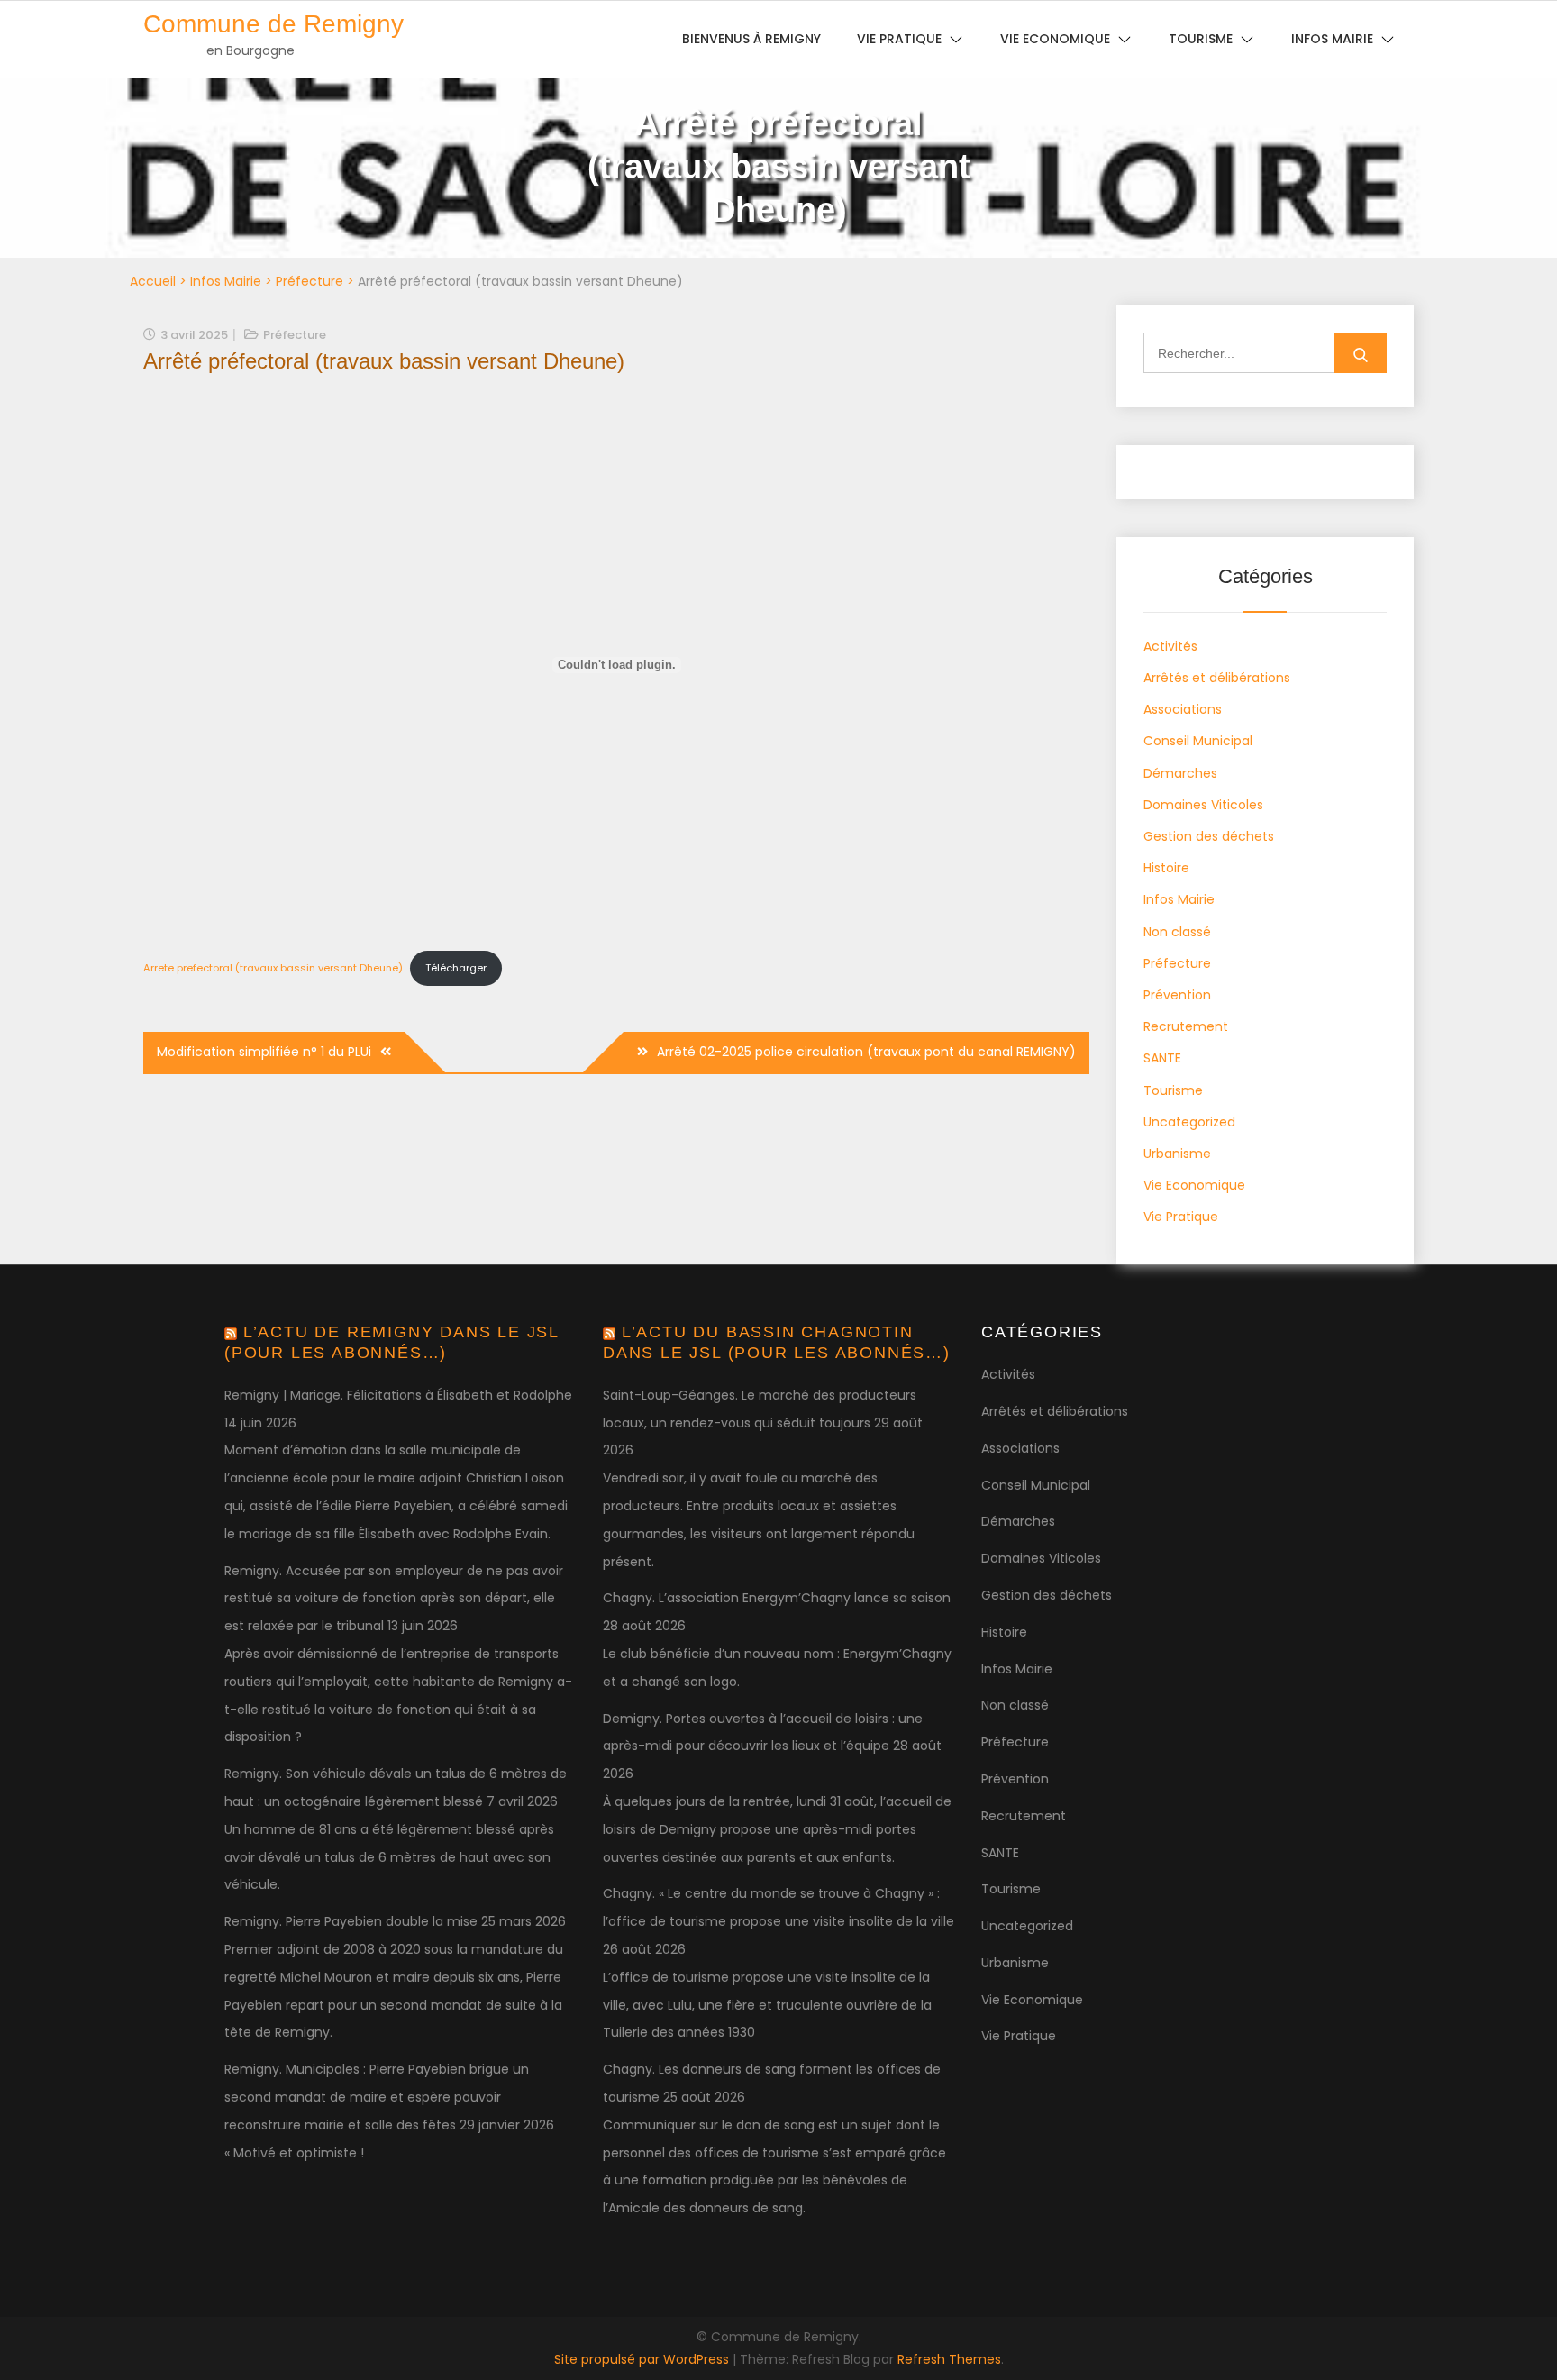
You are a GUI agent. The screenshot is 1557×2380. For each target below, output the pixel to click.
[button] (1519, 25)
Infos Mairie (226, 281)
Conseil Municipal (1198, 741)
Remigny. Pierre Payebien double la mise (351, 1921)
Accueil (153, 281)
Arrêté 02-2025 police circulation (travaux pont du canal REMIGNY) (866, 1052)
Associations (1183, 709)
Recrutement (1186, 1026)
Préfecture (310, 281)
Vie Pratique (1181, 1217)
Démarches (1180, 773)
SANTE (1162, 1058)
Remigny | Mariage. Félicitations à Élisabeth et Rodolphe (398, 1395)
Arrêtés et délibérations (1217, 678)
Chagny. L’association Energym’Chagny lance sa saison (777, 1598)
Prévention (1177, 995)
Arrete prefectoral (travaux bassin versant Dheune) (273, 968)
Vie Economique (1194, 1185)
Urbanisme (1177, 1154)
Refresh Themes (949, 2359)
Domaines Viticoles (1203, 805)
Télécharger (456, 968)
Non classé (1177, 932)
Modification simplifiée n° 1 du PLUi (264, 1052)
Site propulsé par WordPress (643, 2359)
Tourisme (1173, 1090)
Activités (1170, 646)
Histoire (1166, 868)
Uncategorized (1189, 1122)
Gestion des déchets (1209, 836)
